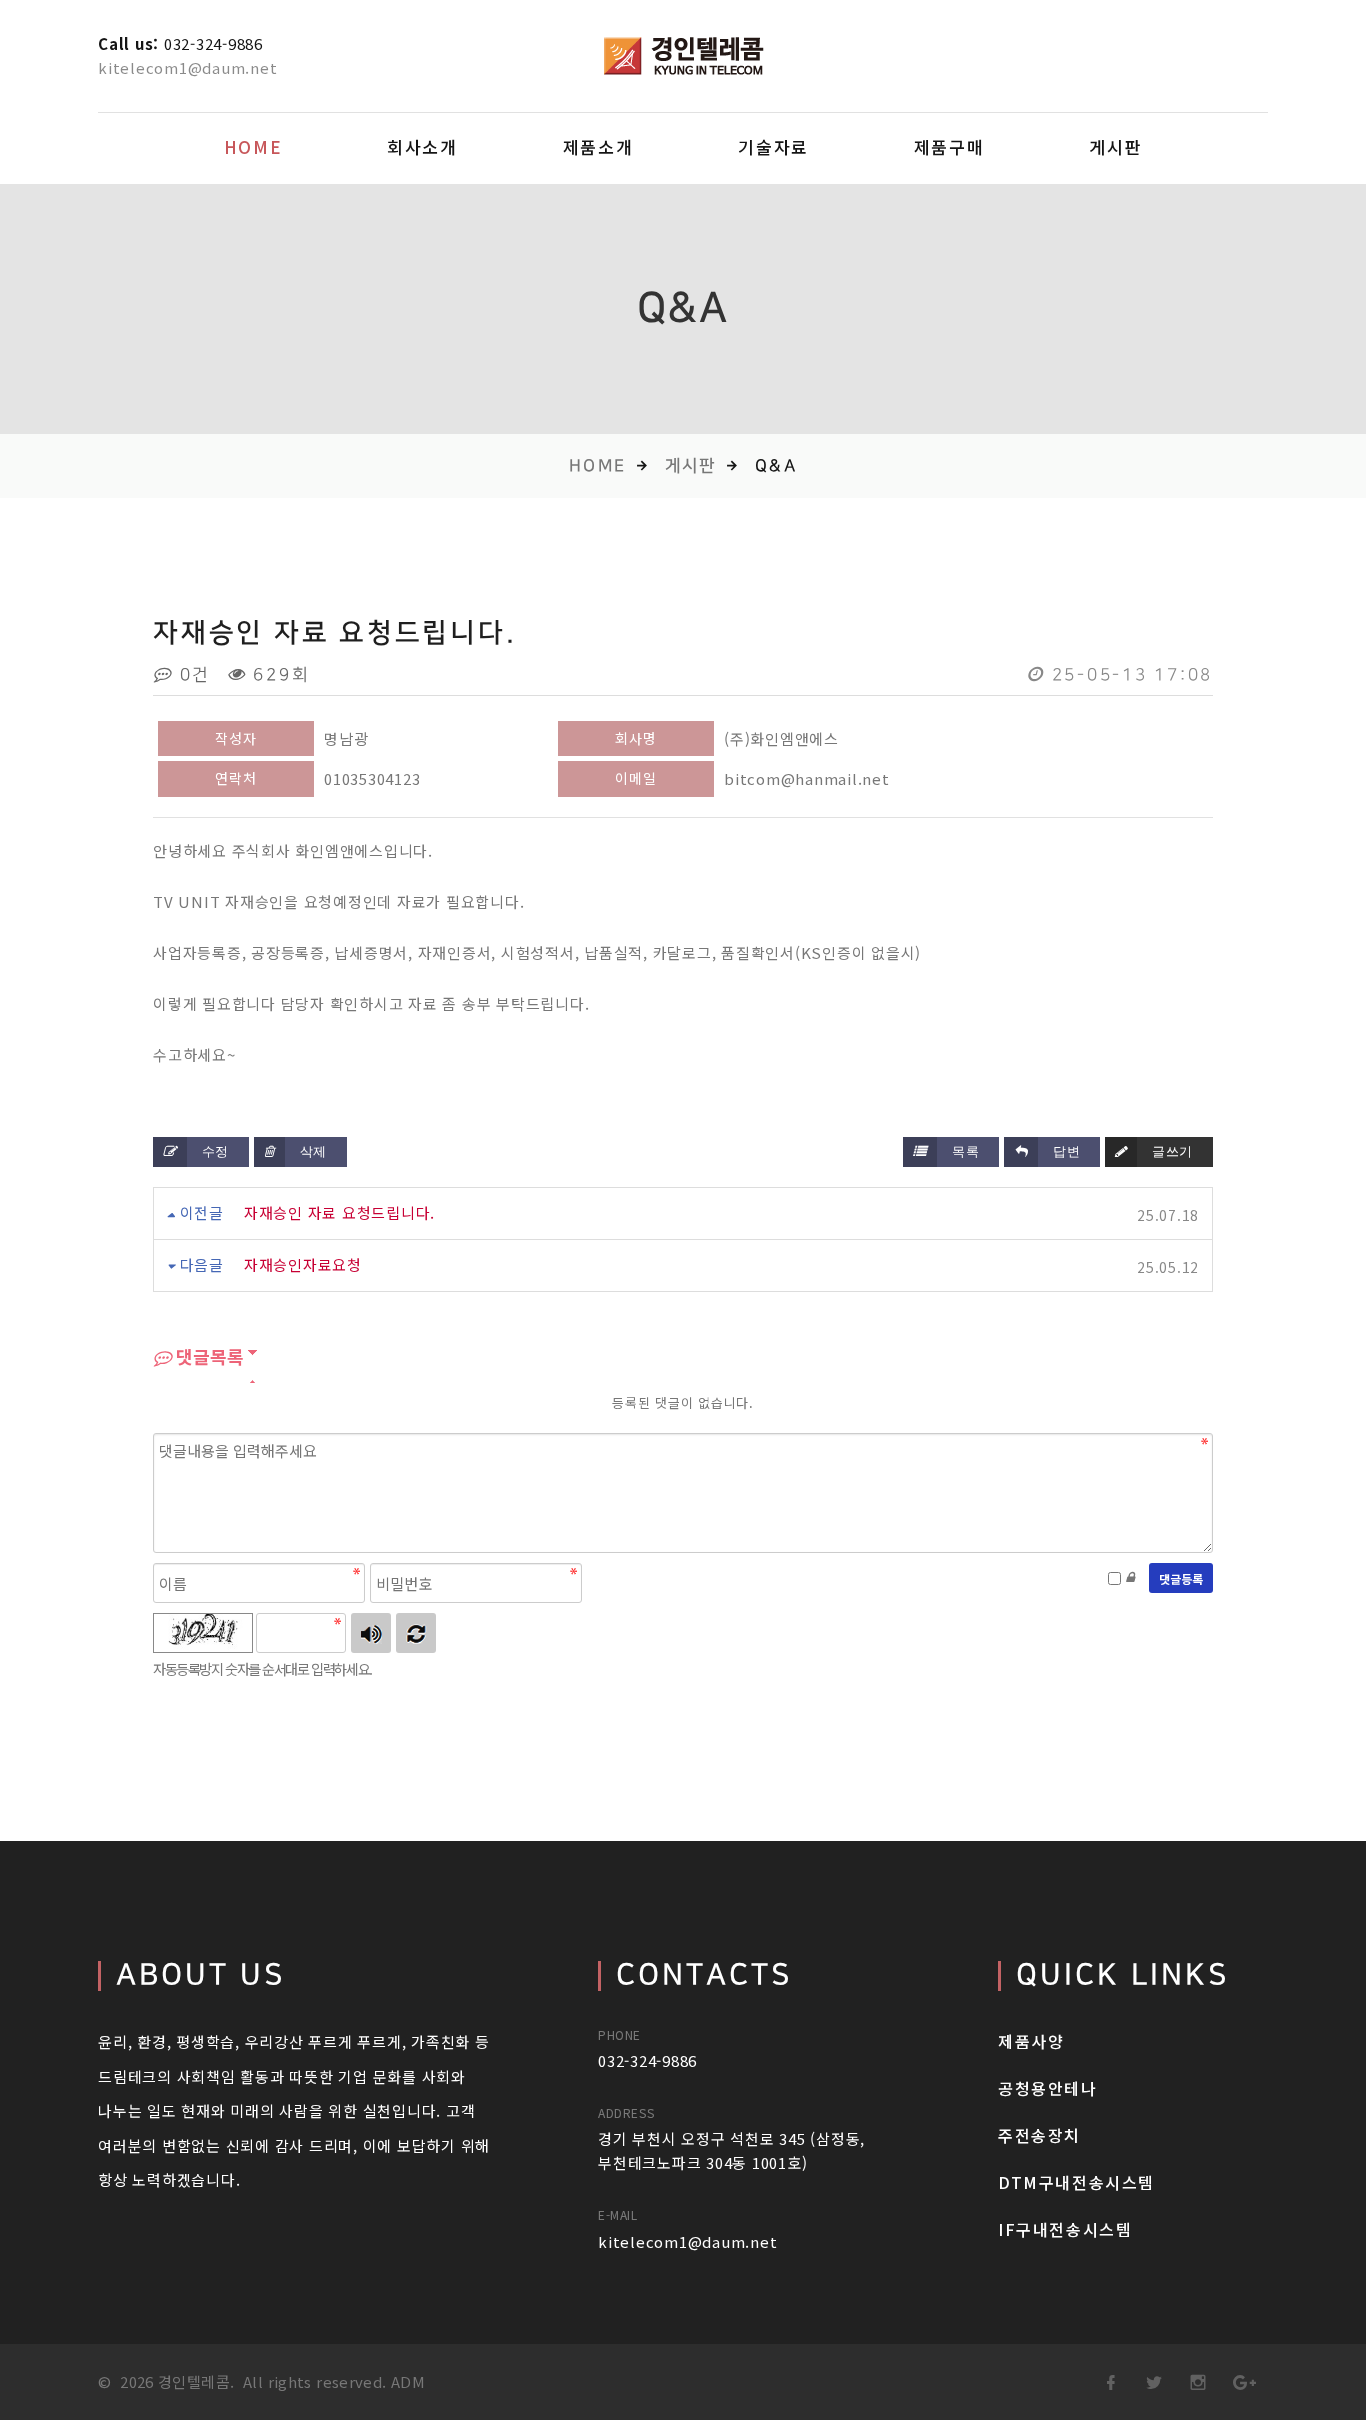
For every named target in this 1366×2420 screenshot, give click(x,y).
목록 (963, 1151)
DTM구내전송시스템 (1076, 2182)
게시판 (1115, 147)
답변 (1064, 1151)
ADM (408, 2381)
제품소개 (598, 147)
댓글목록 (207, 1356)
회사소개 (422, 147)
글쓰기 (1170, 1151)
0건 (191, 675)
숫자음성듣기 (371, 1633)
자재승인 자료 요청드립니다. (339, 1212)
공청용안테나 (1048, 2088)
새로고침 (416, 1633)
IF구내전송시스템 (1065, 2229)
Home (253, 147)
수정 (213, 1151)
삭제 (311, 1151)
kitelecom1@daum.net (187, 67)
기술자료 (773, 147)
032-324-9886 (213, 43)
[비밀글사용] (1130, 1578)
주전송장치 (1039, 2135)
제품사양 (1031, 2041)
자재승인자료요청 (303, 1264)
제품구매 (949, 147)
